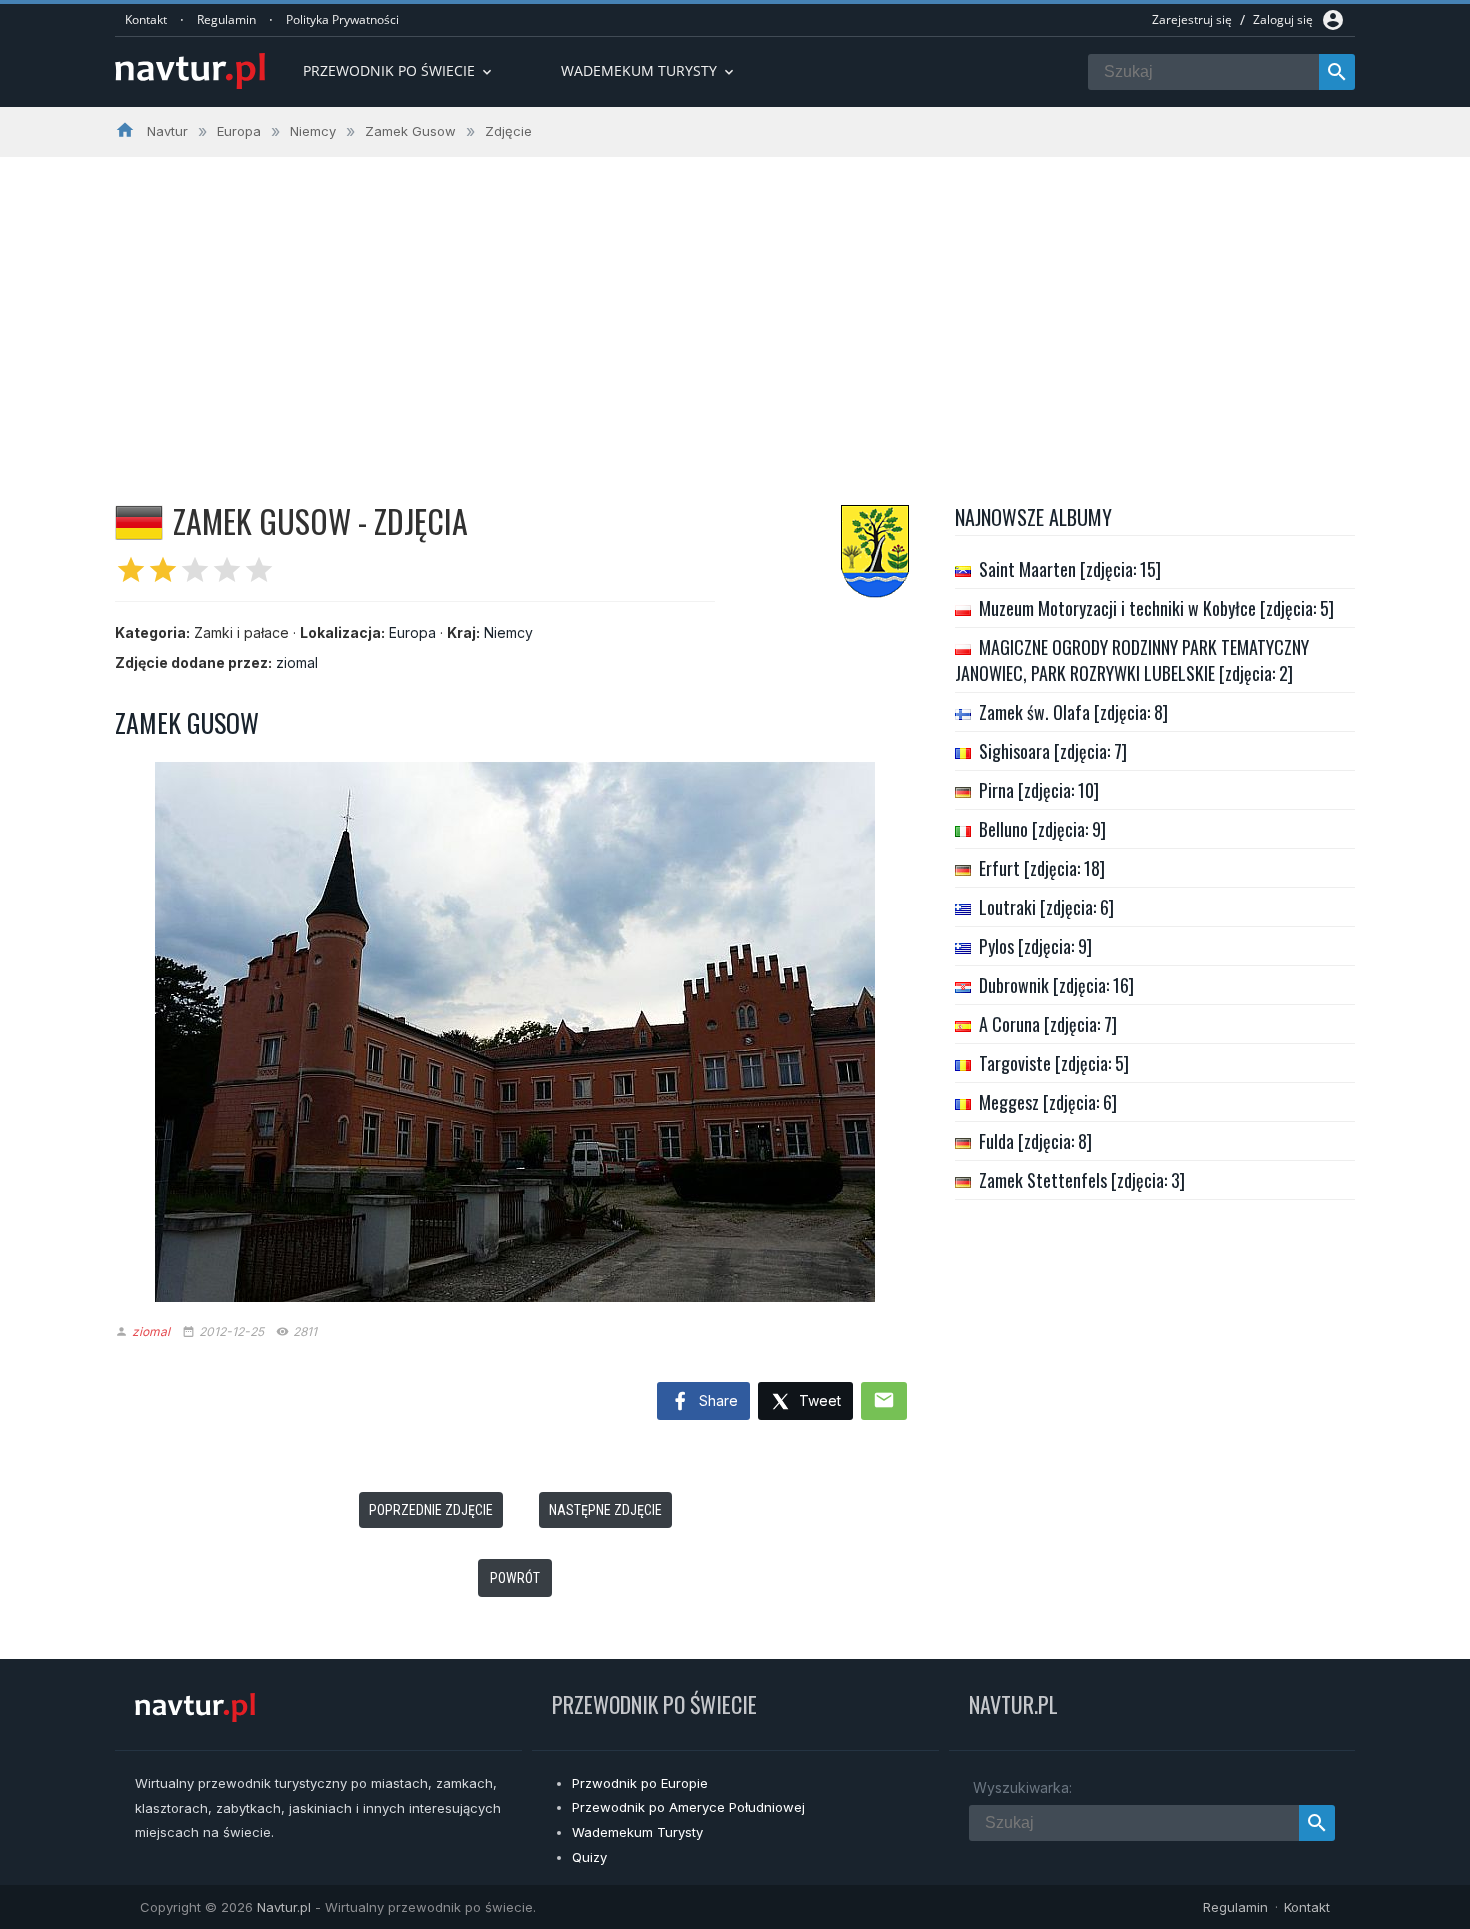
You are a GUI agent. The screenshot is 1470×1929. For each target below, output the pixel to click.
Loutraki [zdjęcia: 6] (1046, 907)
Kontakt (146, 19)
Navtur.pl (284, 1907)
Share (716, 1400)
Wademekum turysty (649, 70)
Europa (412, 632)
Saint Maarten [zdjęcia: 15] (1070, 569)
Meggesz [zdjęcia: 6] (1048, 1102)
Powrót (515, 1578)
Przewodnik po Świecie (399, 70)
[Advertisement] (735, 307)
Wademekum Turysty (637, 1832)
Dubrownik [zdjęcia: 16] (1056, 985)
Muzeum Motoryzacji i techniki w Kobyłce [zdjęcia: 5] (1156, 608)
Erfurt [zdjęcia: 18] (1042, 868)
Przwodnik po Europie (640, 1783)
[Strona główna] (190, 72)
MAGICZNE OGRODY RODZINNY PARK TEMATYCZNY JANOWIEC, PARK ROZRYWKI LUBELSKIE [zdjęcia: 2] (1132, 660)
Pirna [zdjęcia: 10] (1039, 790)
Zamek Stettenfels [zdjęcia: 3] (1082, 1180)
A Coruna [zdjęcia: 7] (1048, 1024)
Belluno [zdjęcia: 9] (1042, 829)
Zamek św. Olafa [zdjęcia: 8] (1073, 712)
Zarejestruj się (1192, 19)
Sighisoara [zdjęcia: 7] (1053, 751)
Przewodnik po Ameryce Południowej (688, 1807)
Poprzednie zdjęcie (431, 1510)
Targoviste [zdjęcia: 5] (1054, 1063)
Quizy (589, 1857)
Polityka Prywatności (342, 19)
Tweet (818, 1400)
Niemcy (508, 632)
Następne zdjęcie (605, 1510)
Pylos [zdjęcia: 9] (1035, 946)
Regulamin (226, 19)
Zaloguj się (1283, 19)
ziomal (297, 662)
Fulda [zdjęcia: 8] (1035, 1141)
